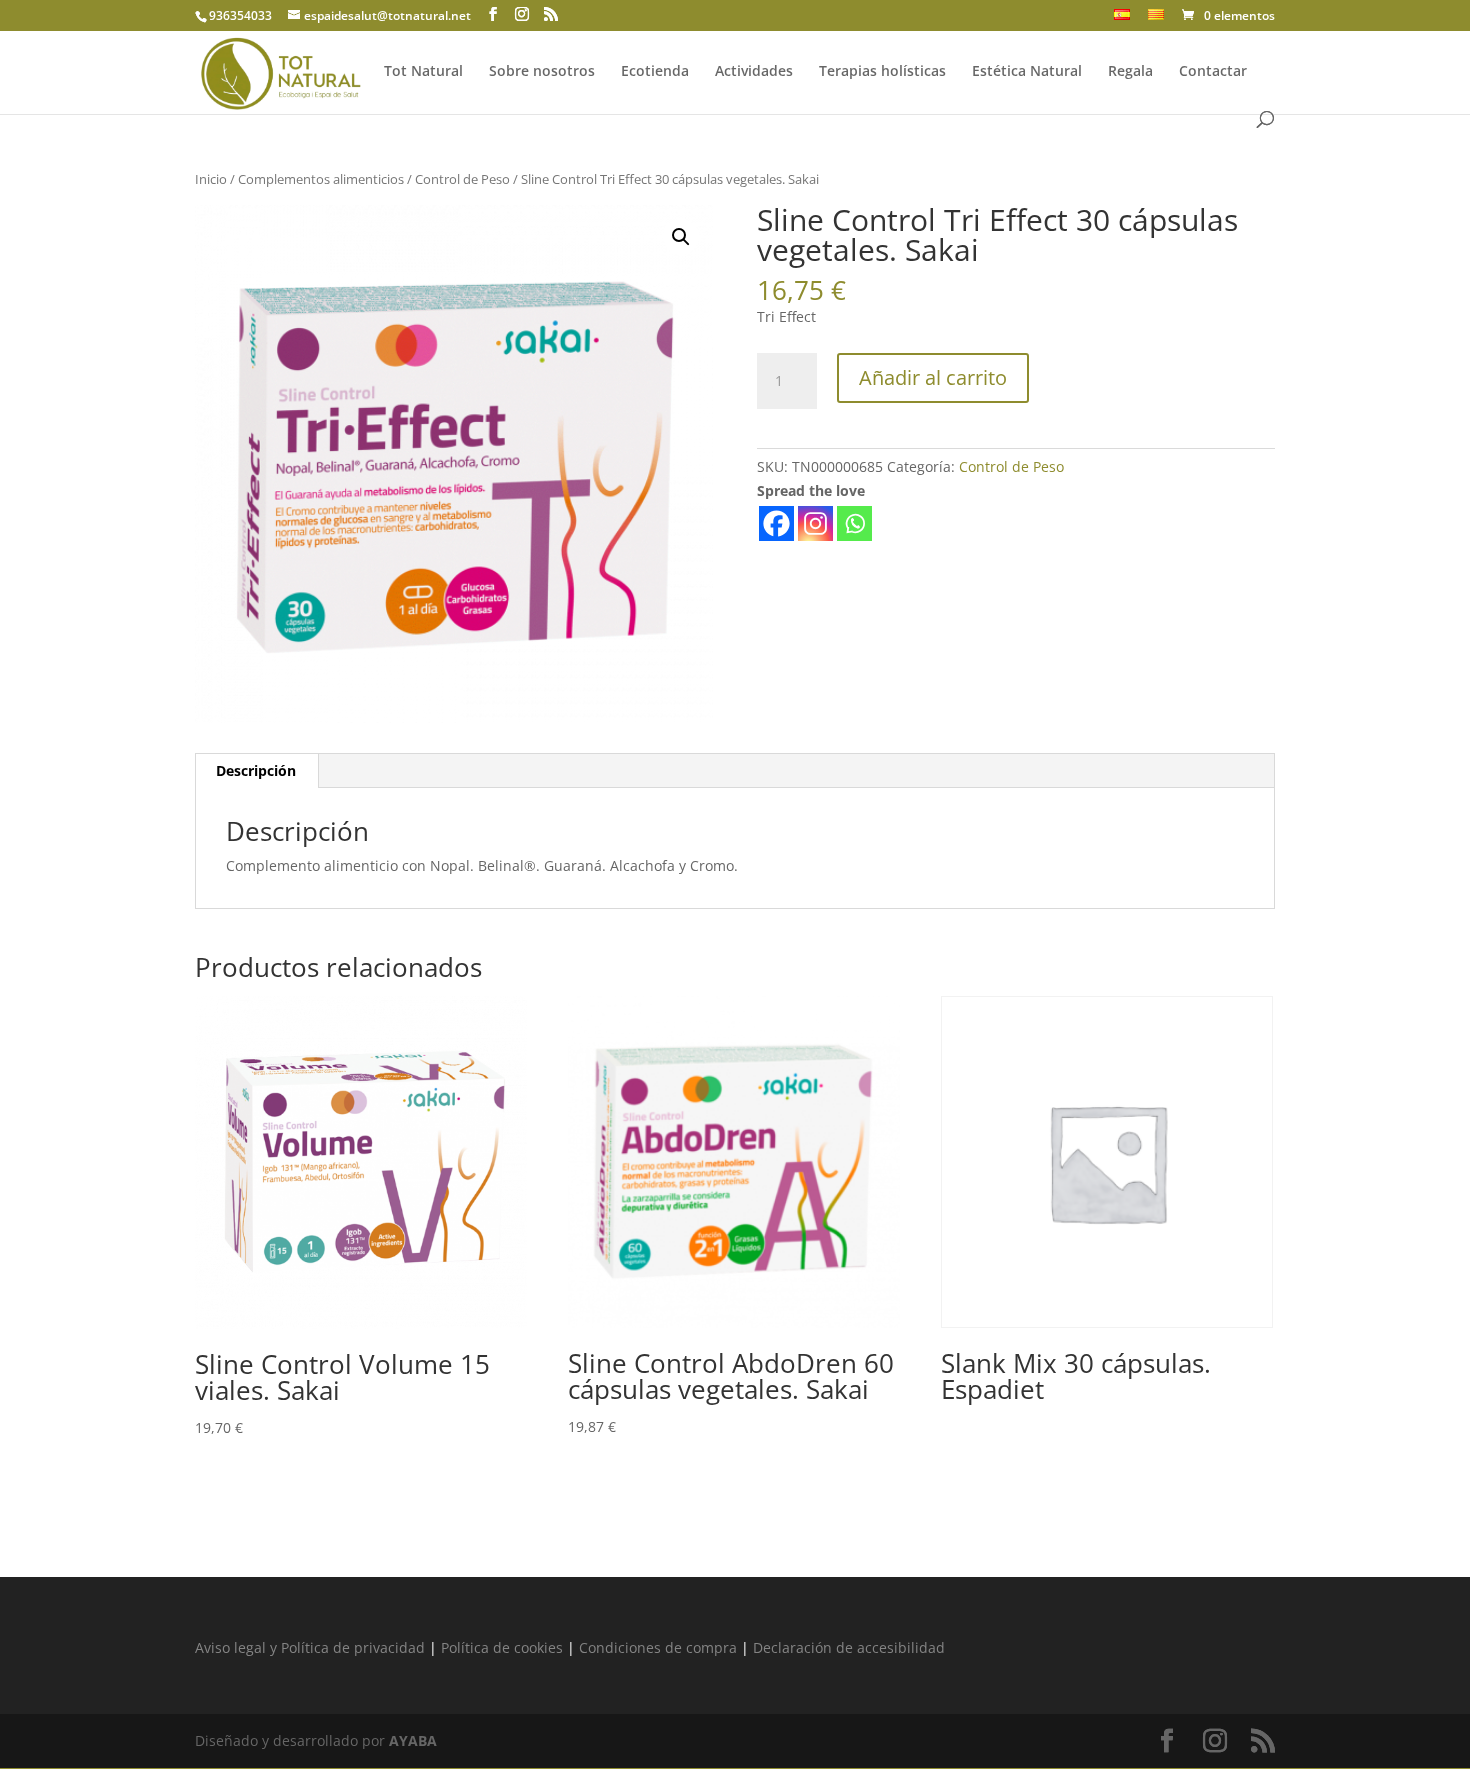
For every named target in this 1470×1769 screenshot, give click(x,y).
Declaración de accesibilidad (849, 1647)
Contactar (1213, 72)
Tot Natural (423, 72)
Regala (1130, 72)
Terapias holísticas (882, 72)
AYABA (413, 1740)
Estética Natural (1027, 72)
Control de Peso (462, 179)
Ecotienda (655, 72)
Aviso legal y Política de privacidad (310, 1647)
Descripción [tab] (256, 770)
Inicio (211, 179)
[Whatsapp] (854, 523)
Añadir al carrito (933, 377)
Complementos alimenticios (321, 179)
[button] (681, 237)
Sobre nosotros (542, 72)
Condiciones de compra (658, 1647)
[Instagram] (815, 523)
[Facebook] (776, 523)
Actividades (754, 72)
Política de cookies (502, 1647)
